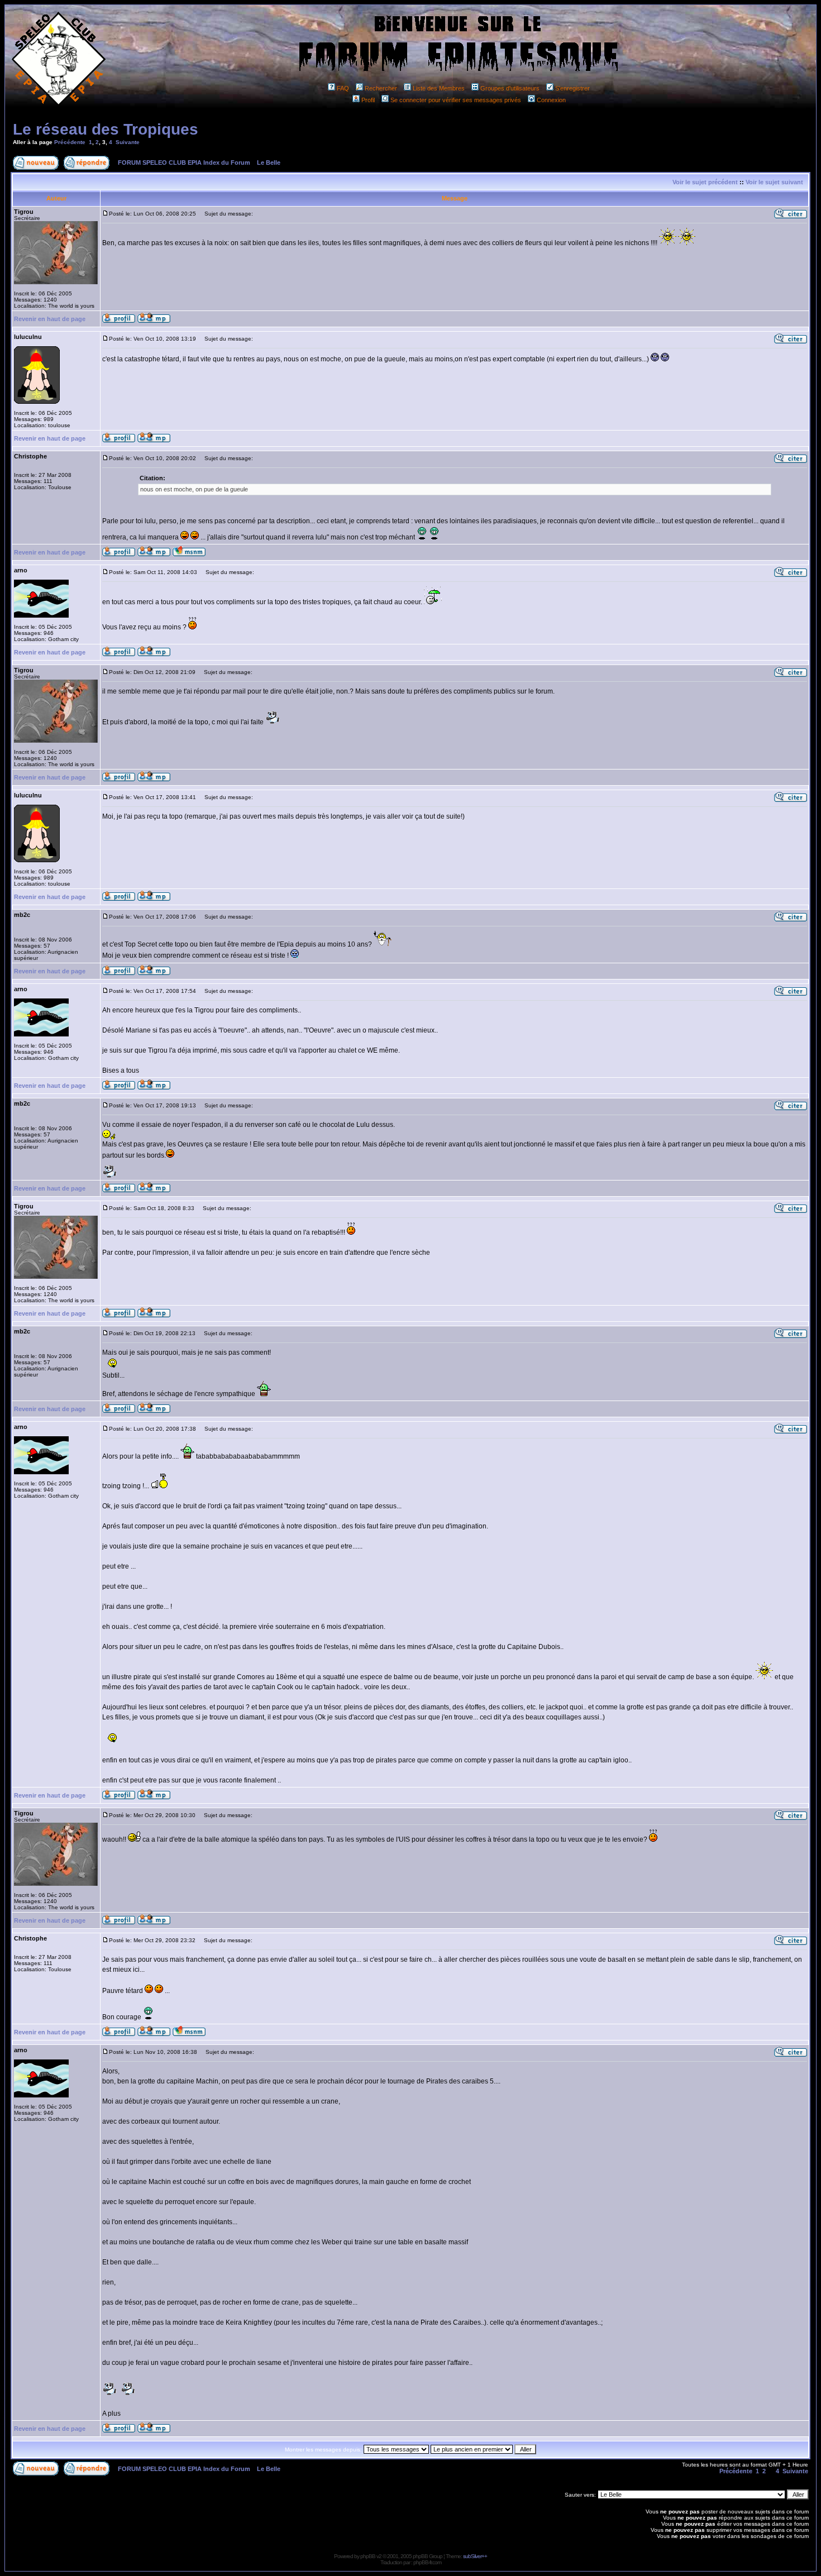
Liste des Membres (439, 88)
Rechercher (381, 88)
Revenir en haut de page (50, 319)
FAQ (343, 88)
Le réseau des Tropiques (106, 129)
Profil (368, 100)
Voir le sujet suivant (774, 182)
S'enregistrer (572, 88)
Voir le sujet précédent (705, 182)
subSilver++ (475, 2556)
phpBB (368, 2556)
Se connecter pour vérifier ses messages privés (456, 100)
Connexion (551, 100)
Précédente (70, 142)
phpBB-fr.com (427, 2562)
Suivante (128, 142)
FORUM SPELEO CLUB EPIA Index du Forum (184, 163)
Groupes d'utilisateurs (510, 88)
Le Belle (269, 163)
